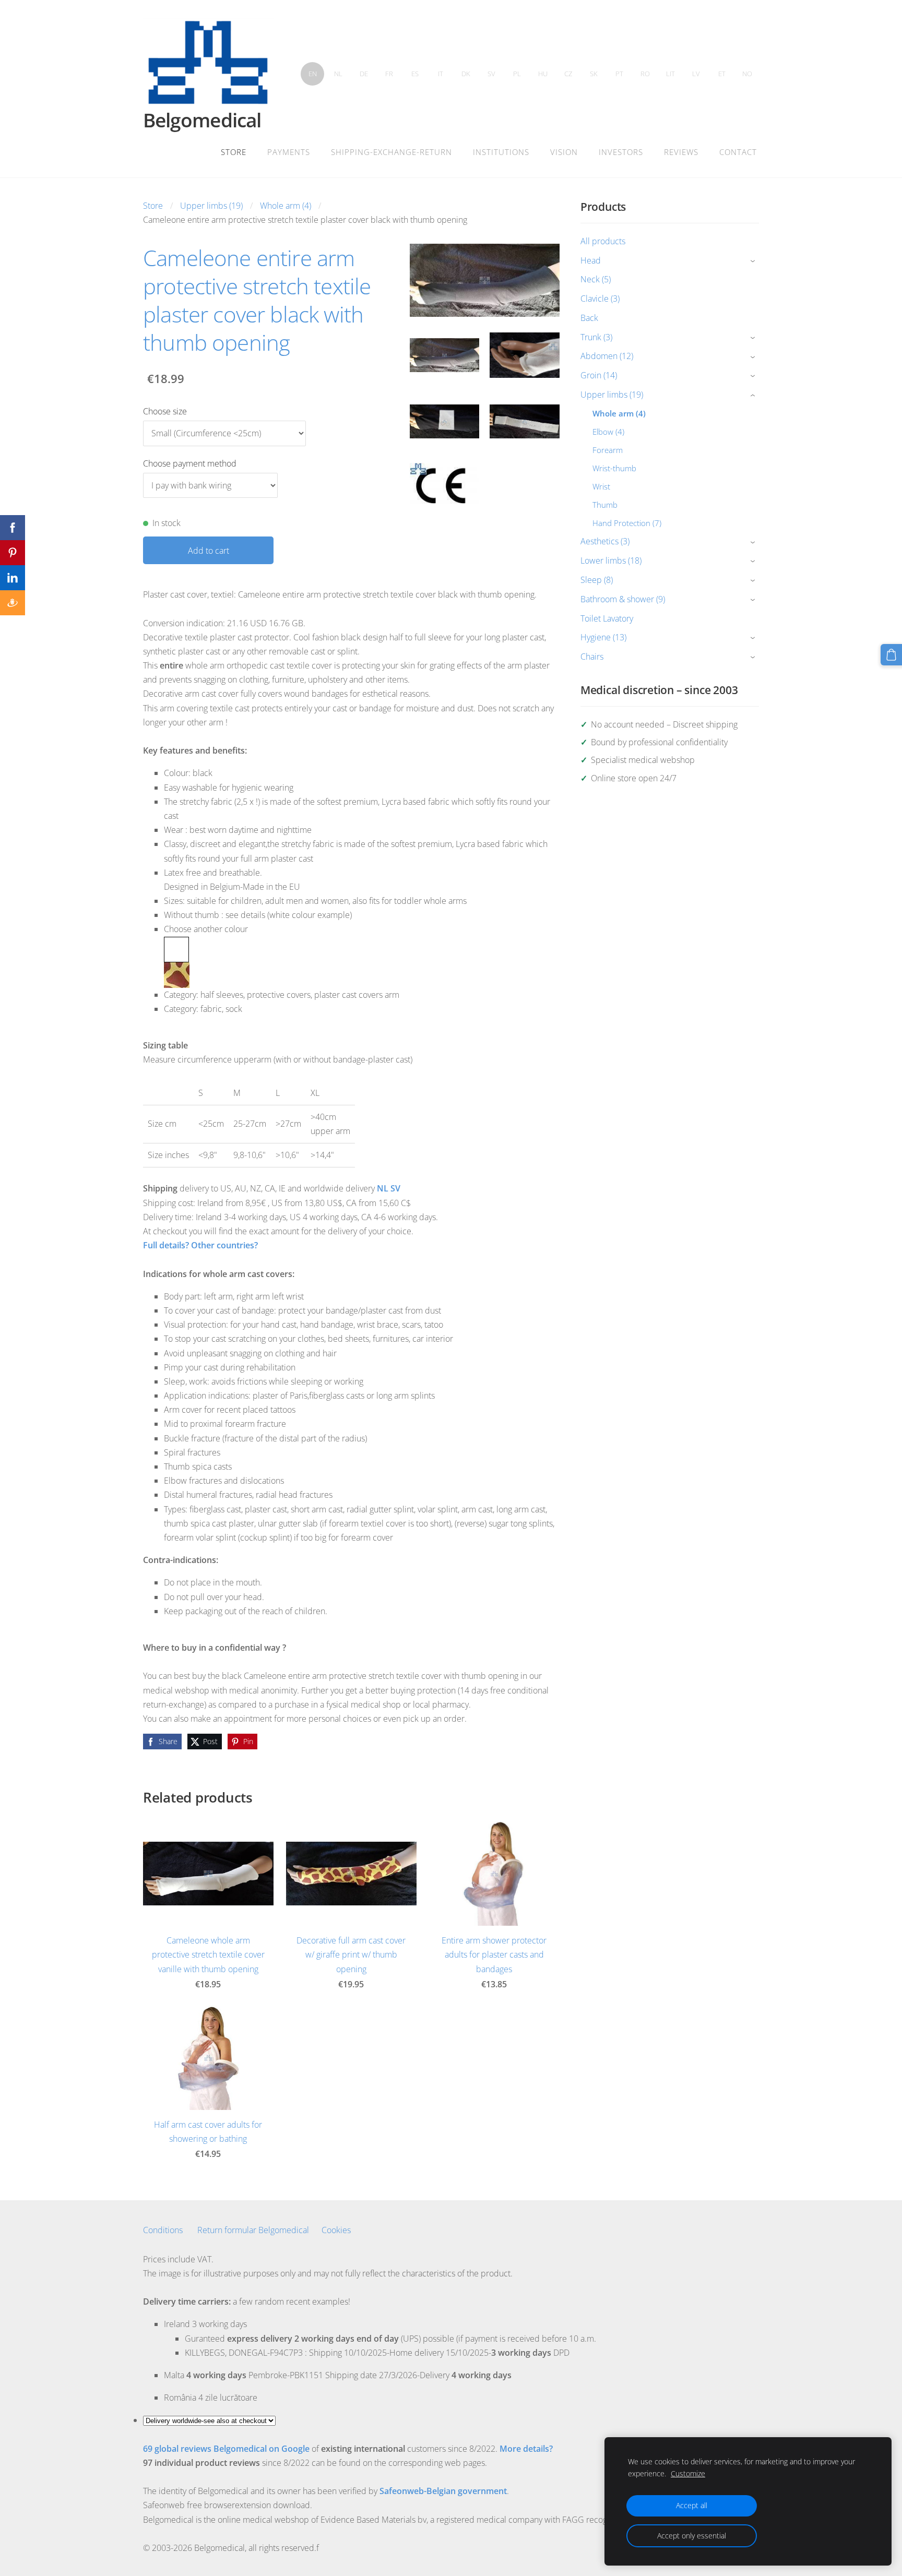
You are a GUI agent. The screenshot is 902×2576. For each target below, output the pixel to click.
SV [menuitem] (491, 74)
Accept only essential (692, 2536)
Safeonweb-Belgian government (443, 2491)
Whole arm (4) (286, 206)
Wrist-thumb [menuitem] (614, 468)
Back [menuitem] (589, 318)
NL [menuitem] (338, 74)
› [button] (754, 261)
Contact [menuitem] (738, 152)
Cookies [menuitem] (336, 2230)
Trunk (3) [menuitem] (596, 337)
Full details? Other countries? (200, 1245)
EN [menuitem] (313, 74)
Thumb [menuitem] (605, 505)
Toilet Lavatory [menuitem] (607, 618)
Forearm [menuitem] (608, 450)
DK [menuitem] (466, 74)
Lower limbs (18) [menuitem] (611, 560)
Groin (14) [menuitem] (599, 375)
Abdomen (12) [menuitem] (607, 356)
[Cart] (891, 655)
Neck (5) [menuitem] (596, 279)
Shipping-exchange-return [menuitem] (391, 152)
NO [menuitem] (747, 74)
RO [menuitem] (645, 74)
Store (153, 206)
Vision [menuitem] (564, 152)
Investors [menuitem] (621, 152)
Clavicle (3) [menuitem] (600, 299)
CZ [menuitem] (568, 74)
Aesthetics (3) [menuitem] (605, 541)
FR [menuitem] (389, 74)
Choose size (165, 411)
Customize (688, 2473)
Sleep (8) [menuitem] (597, 580)
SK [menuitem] (594, 74)
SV (395, 1188)
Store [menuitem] (234, 152)
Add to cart (209, 551)
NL (383, 1188)
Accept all (692, 2505)
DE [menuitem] (364, 74)
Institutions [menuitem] (501, 152)
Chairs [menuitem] (592, 657)
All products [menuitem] (603, 241)
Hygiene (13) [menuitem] (603, 637)
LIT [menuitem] (670, 74)
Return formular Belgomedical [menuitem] (253, 2230)
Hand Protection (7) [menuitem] (627, 523)
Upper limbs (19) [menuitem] (612, 395)
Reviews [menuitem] (681, 152)
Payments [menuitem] (289, 152)
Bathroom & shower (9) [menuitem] (623, 599)
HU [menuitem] (543, 74)
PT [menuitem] (619, 74)
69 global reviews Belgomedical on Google (226, 2449)
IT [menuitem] (441, 74)
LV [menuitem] (696, 74)
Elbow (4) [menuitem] (608, 432)
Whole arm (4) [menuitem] (619, 413)
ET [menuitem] (722, 74)
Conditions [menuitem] (163, 2230)
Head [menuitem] (591, 260)
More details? (526, 2449)
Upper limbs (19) (211, 206)
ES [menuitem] (415, 74)
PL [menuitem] (517, 74)
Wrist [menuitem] (601, 486)
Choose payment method (190, 463)
